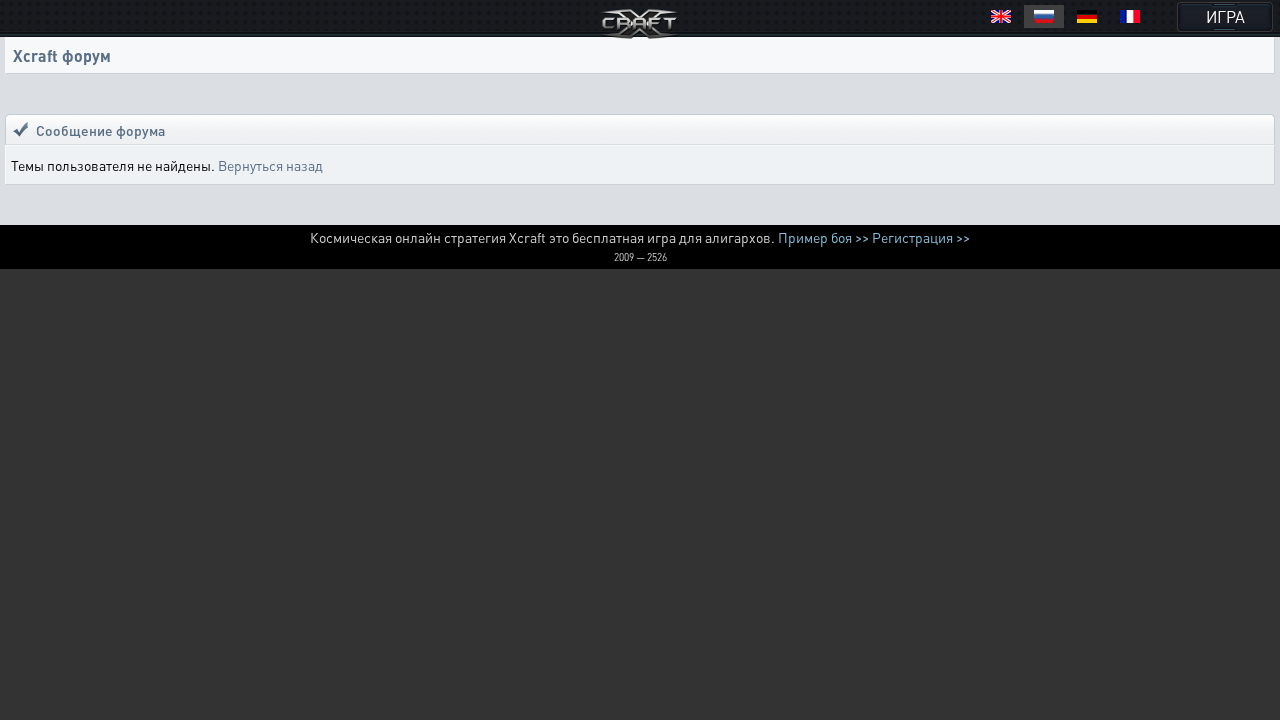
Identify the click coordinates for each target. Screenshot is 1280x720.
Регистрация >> (921, 237)
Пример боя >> (823, 237)
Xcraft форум (62, 55)
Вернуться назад (270, 165)
